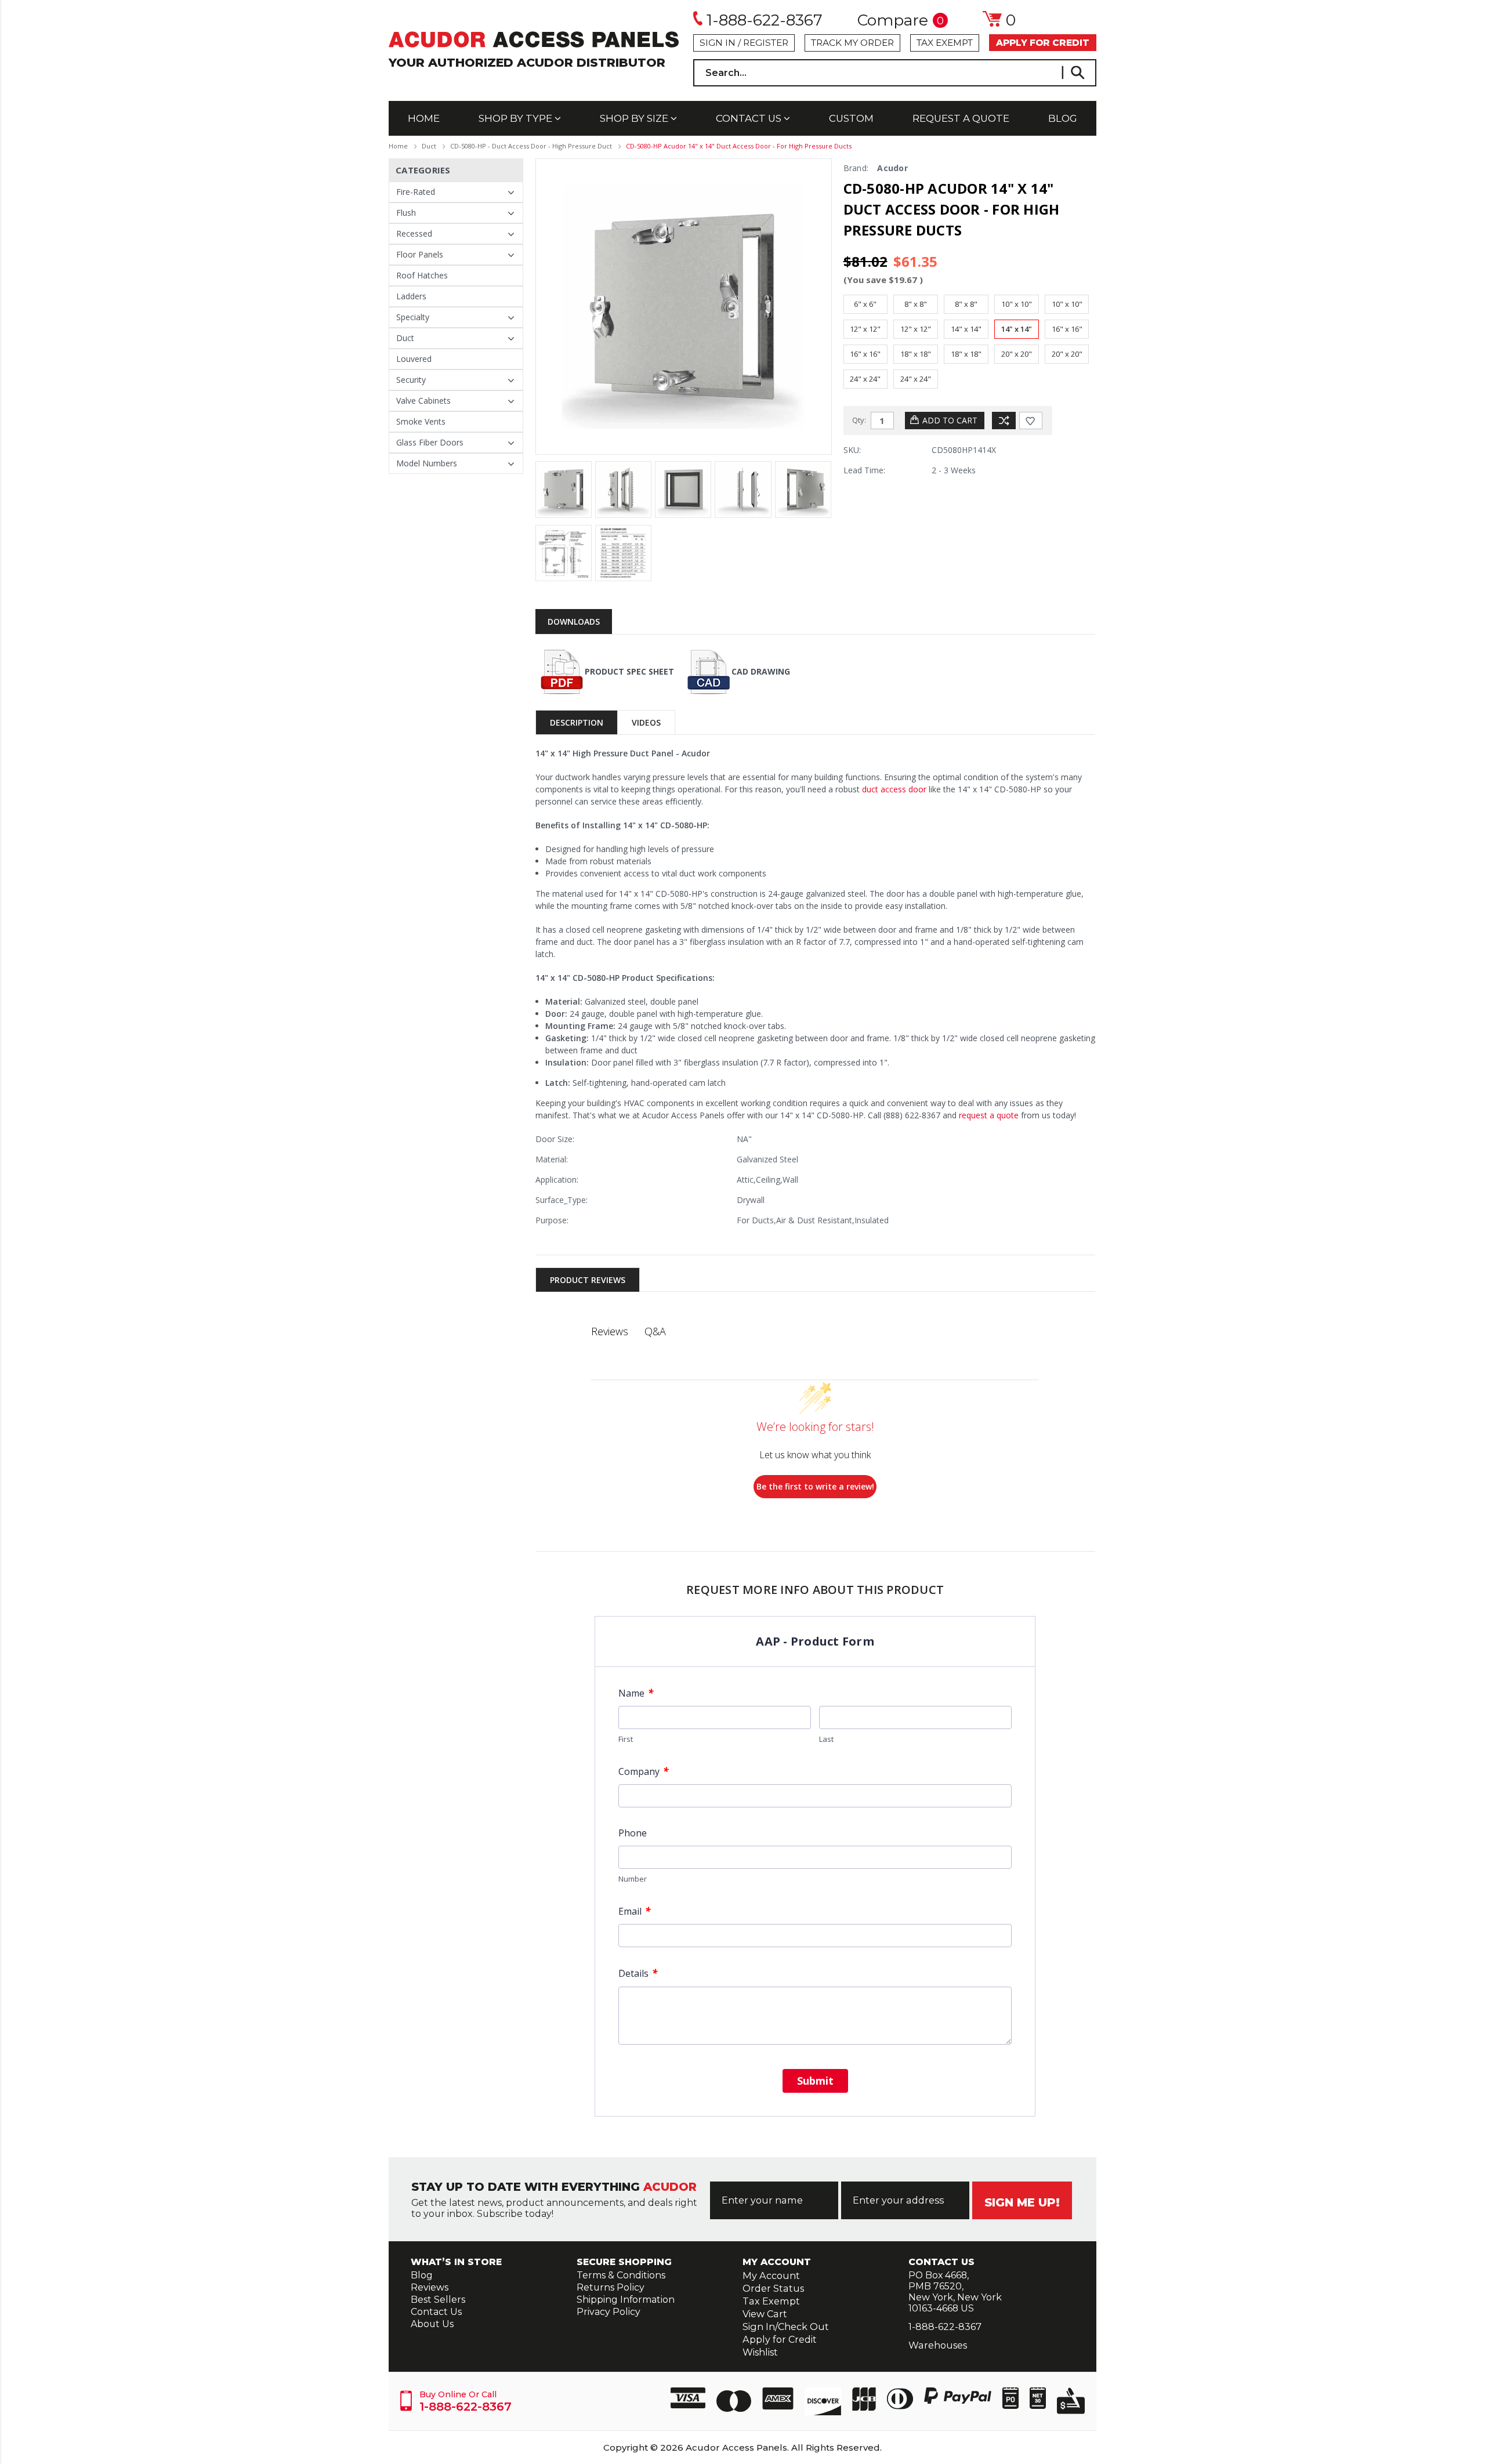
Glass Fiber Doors (430, 442)
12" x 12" (865, 329)
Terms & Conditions (621, 2275)
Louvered (414, 359)
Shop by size (635, 118)
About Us (432, 2324)
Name (636, 1693)
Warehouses (938, 2345)
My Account (771, 2275)
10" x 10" (1017, 304)
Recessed (414, 233)
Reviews (430, 2287)
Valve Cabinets (423, 401)
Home (424, 118)
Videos (646, 722)
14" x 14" (966, 329)
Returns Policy (611, 2287)
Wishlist (760, 2352)
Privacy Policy (609, 2312)
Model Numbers (427, 463)
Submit (815, 2081)
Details (638, 1973)
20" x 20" (1017, 354)
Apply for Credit (780, 2339)
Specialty (413, 317)
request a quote (988, 1115)
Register (766, 43)
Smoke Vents (421, 421)
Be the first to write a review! (815, 1486)
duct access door (893, 789)
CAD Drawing (761, 671)
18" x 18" (916, 354)
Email (634, 1911)
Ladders (411, 296)
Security (411, 380)
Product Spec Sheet (629, 671)
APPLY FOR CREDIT (1043, 43)
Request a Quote (961, 118)
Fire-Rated (416, 192)
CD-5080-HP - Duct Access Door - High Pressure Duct (531, 146)
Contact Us (750, 118)
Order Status (773, 2288)
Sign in (718, 43)
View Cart (765, 2314)
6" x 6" (865, 304)
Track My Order (852, 43)
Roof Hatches (422, 275)
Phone (633, 1833)
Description (577, 722)
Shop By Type (517, 118)
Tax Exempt (945, 43)
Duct (429, 146)
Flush (406, 213)
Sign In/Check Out (786, 2327)
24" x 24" (865, 379)
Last (826, 1739)
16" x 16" (1067, 329)
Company (643, 1771)
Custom (851, 118)
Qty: (859, 420)
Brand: (856, 168)
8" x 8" (916, 304)
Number (633, 1879)
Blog (1063, 118)
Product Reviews (588, 1280)
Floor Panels (420, 254)
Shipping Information (626, 2300)
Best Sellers (438, 2300)
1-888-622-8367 (765, 20)
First (626, 1739)
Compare (901, 21)
